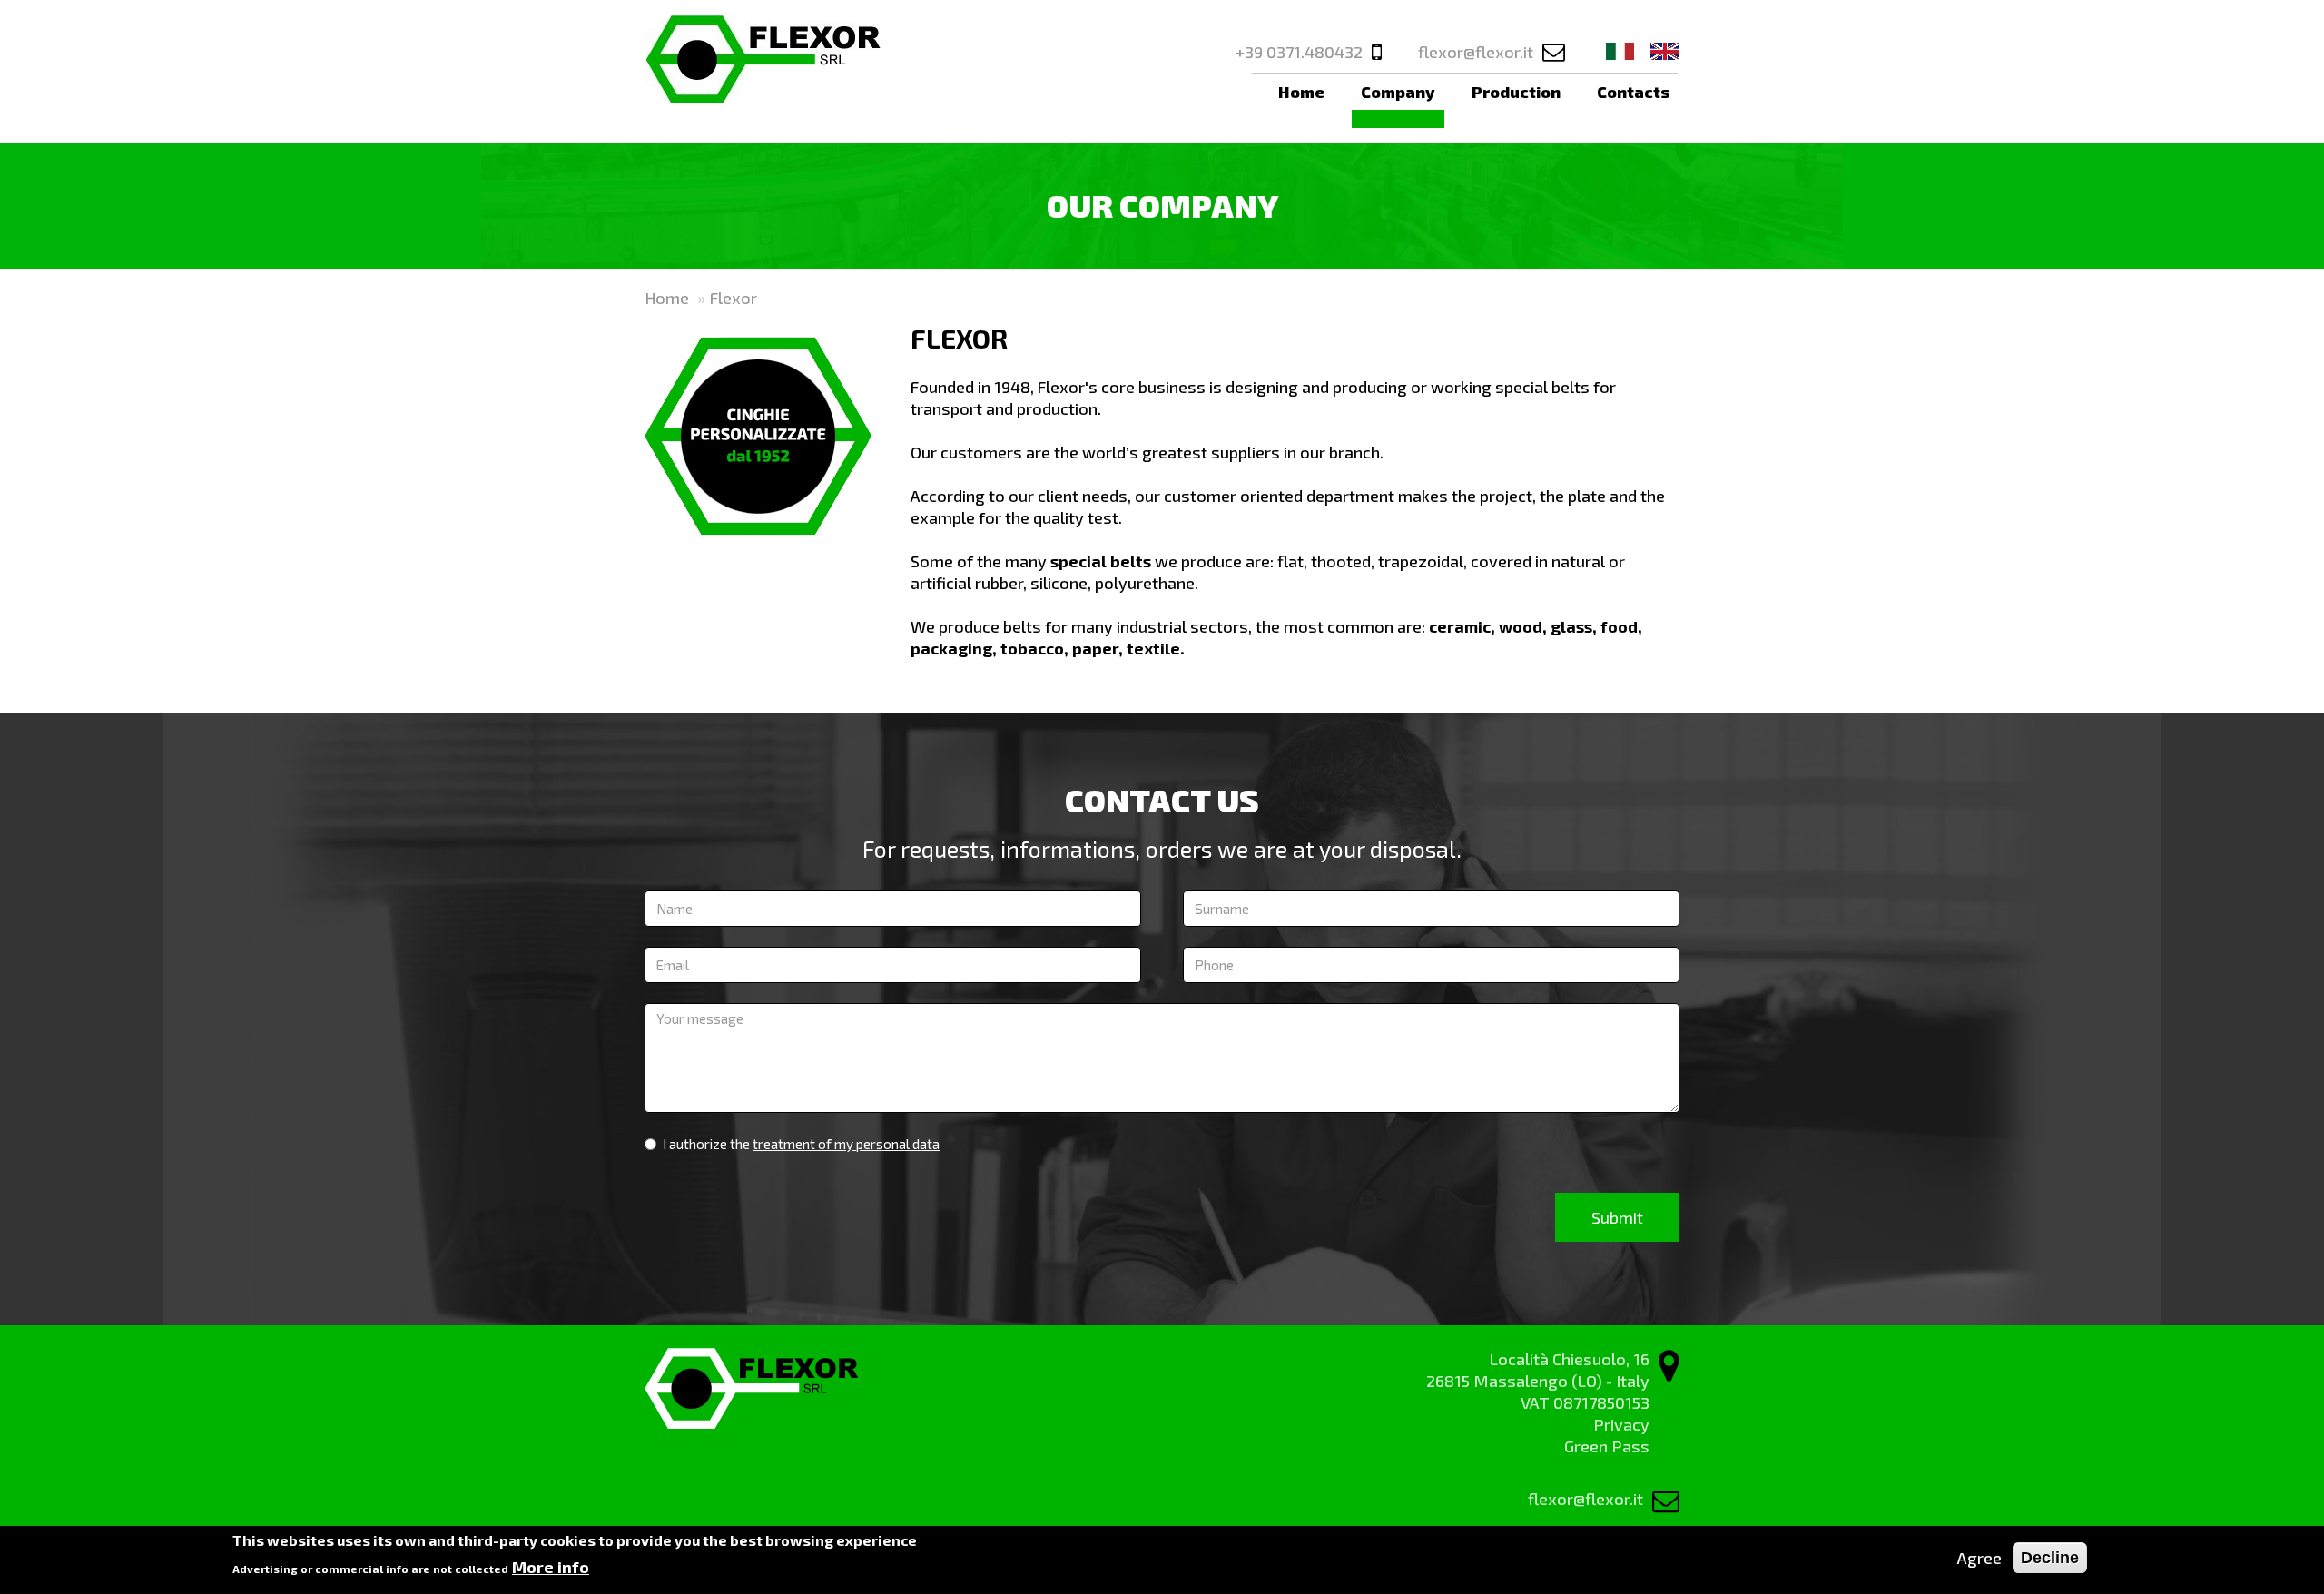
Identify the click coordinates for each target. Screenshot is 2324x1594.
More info (551, 1566)
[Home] (763, 59)
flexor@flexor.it (1476, 52)
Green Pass (1607, 1446)
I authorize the (801, 1144)
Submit (1617, 1217)
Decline (2050, 1558)
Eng (1665, 51)
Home (1301, 92)
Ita (1620, 51)
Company (1398, 92)
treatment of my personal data (846, 1144)
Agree (1979, 1558)
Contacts (1633, 92)
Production (1516, 92)
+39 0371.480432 (1299, 52)
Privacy (1621, 1424)
